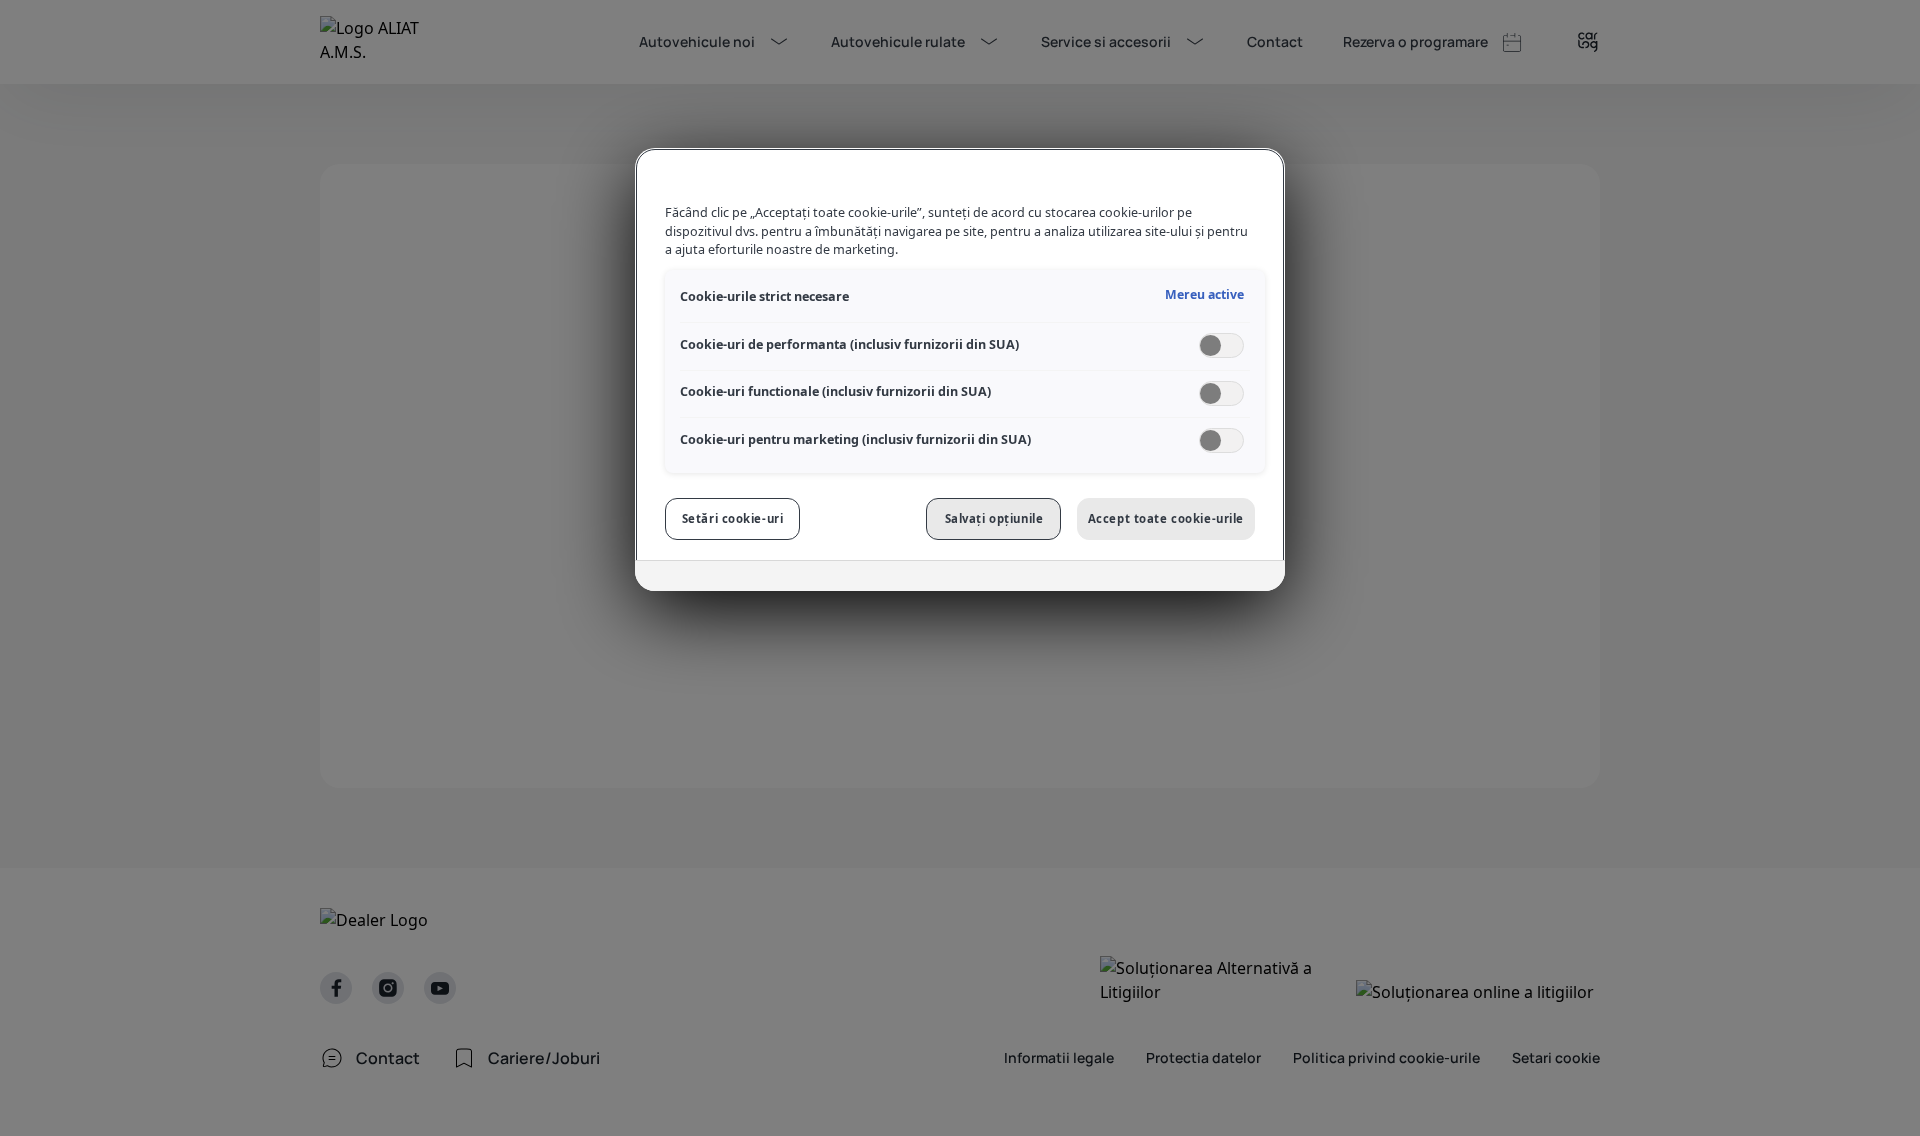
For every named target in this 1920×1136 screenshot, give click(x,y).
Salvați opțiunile (994, 518)
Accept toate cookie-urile (1166, 518)
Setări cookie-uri (733, 518)
